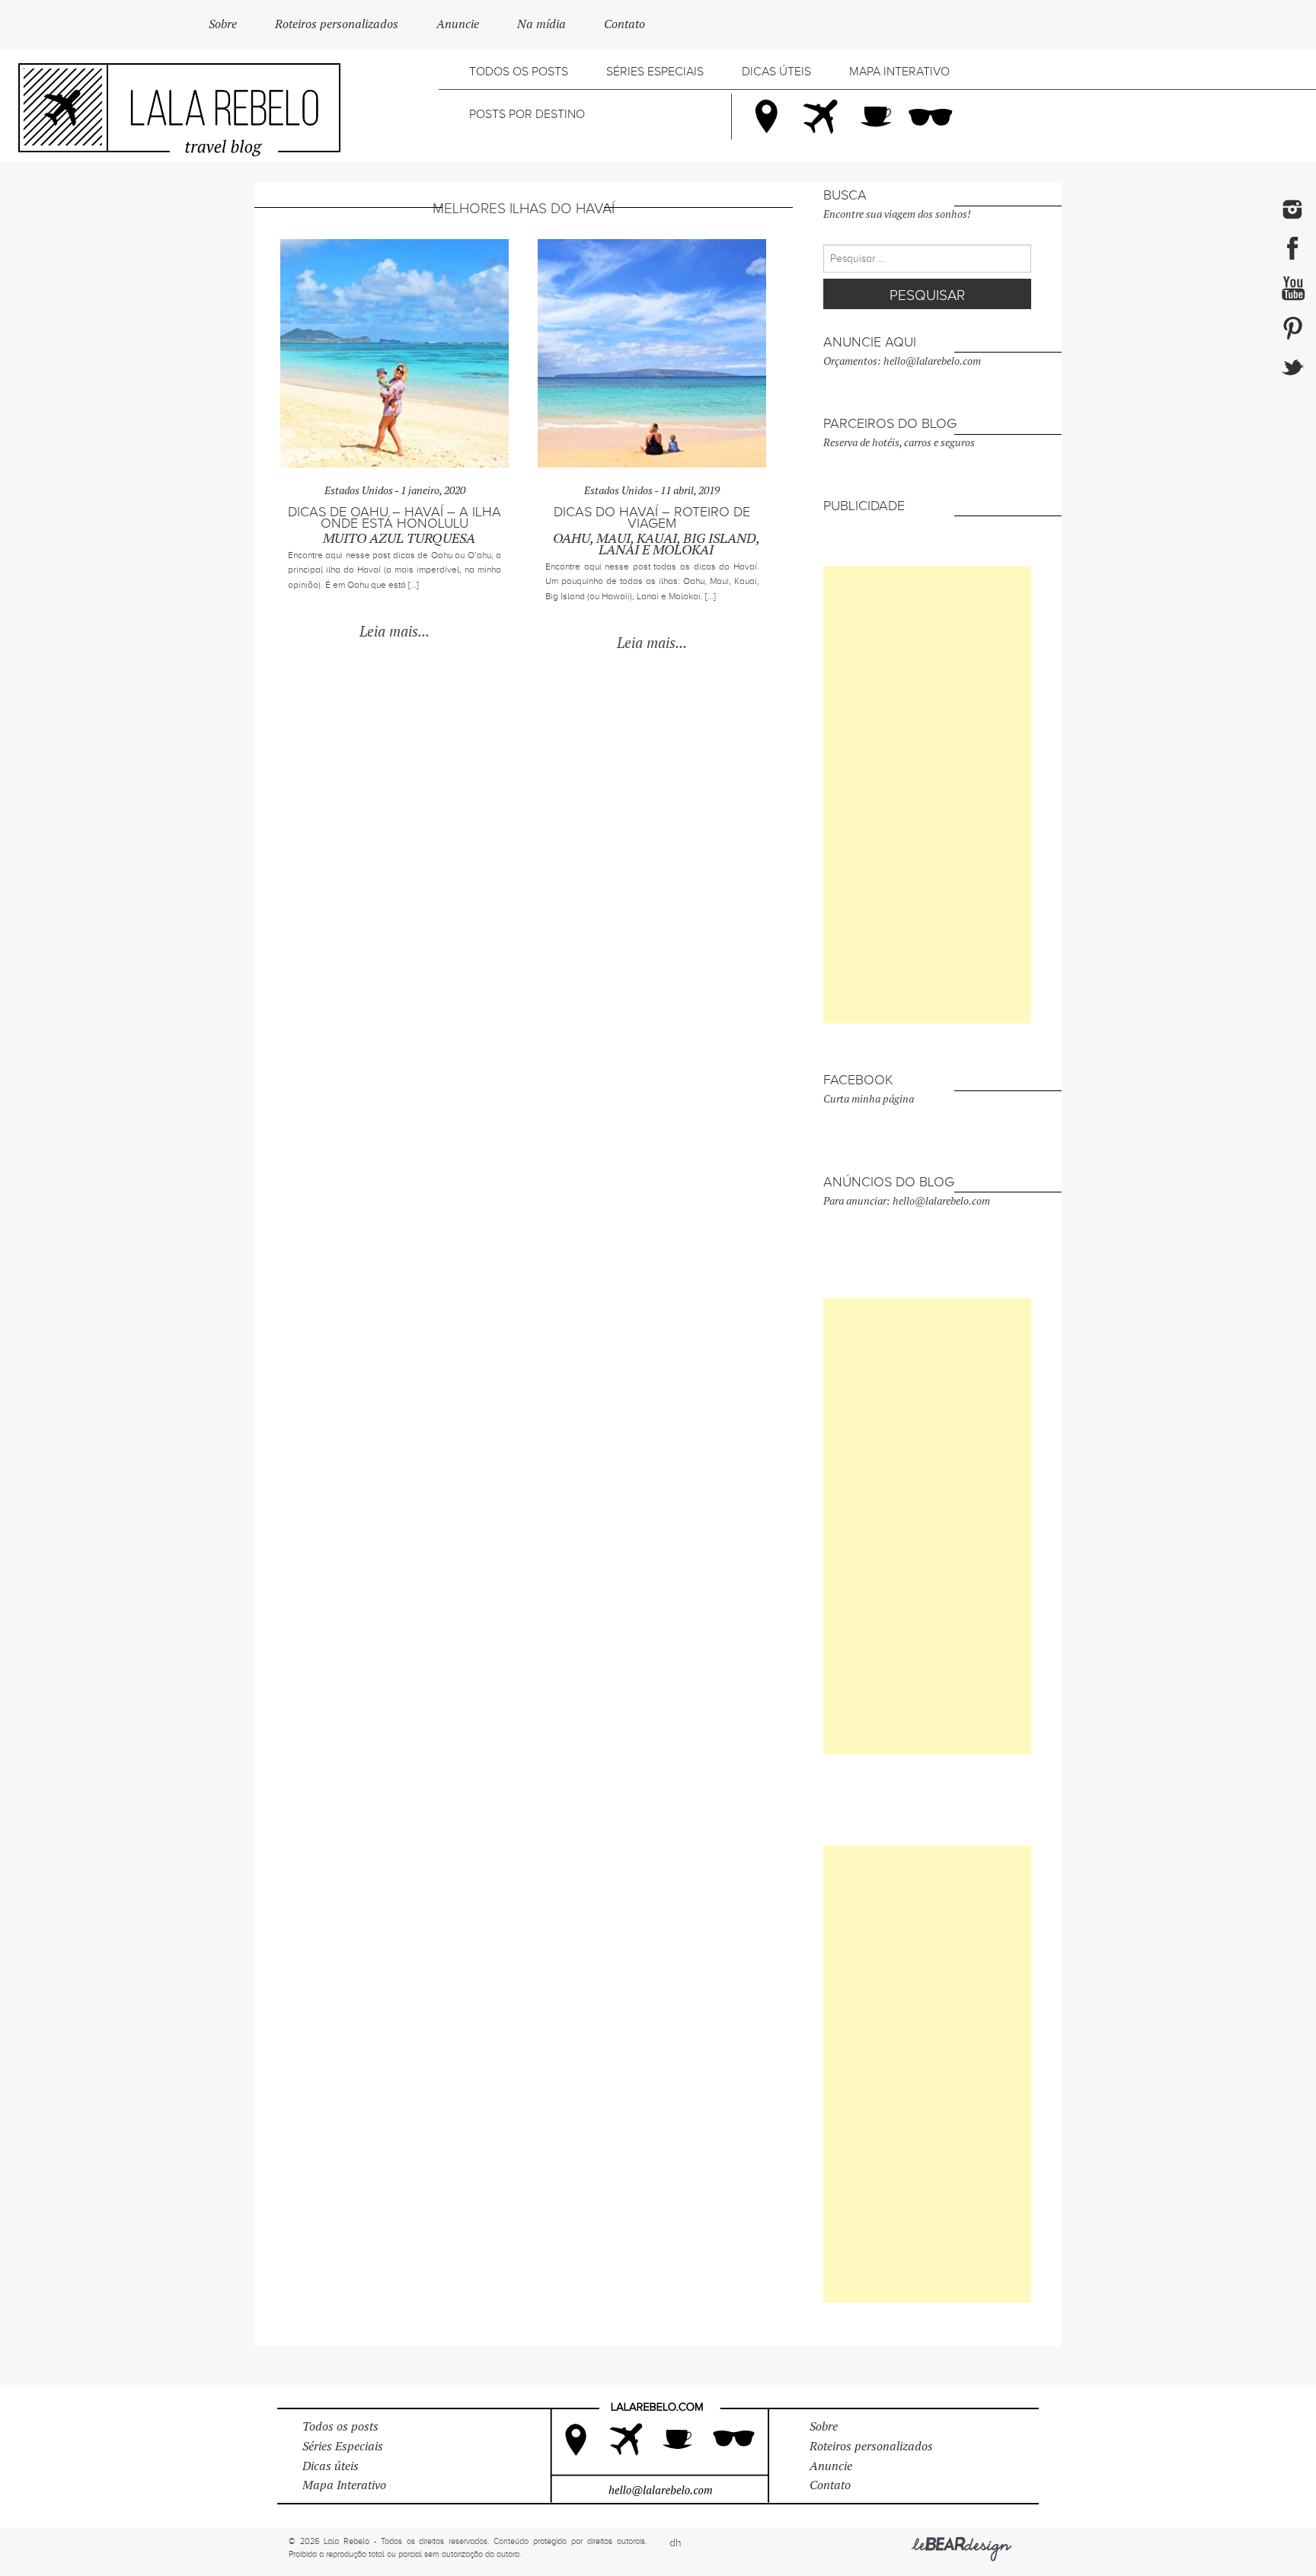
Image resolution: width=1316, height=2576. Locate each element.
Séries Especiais (655, 72)
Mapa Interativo (899, 72)
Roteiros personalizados (337, 24)
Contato (624, 24)
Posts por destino (527, 114)
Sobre (223, 24)
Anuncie (458, 24)
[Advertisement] (927, 795)
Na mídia (541, 24)
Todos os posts (519, 72)
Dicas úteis (776, 72)
